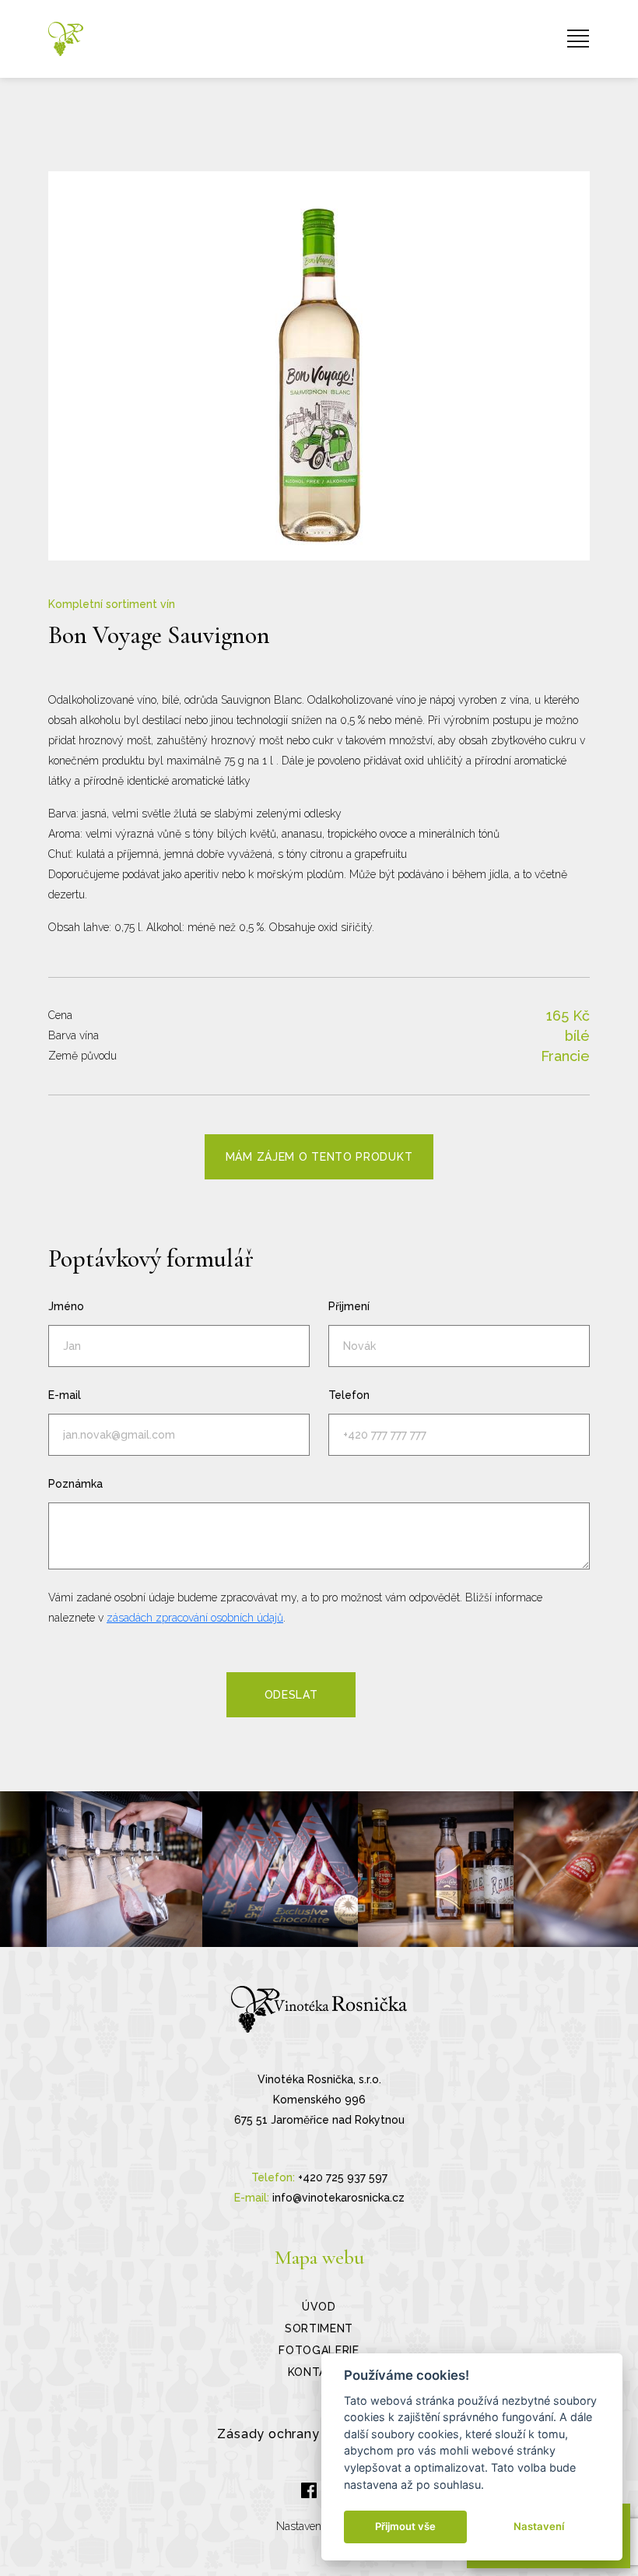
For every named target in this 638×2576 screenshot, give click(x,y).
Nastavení (539, 2526)
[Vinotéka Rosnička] (66, 39)
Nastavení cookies (319, 2526)
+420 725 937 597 (343, 2177)
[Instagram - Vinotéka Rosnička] (124, 1869)
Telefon (349, 1395)
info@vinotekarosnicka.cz (338, 2198)
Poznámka (75, 1484)
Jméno (66, 1306)
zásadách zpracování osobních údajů (195, 1618)
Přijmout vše (405, 2526)
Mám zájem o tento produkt (319, 1157)
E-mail (65, 1395)
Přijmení (349, 1306)
